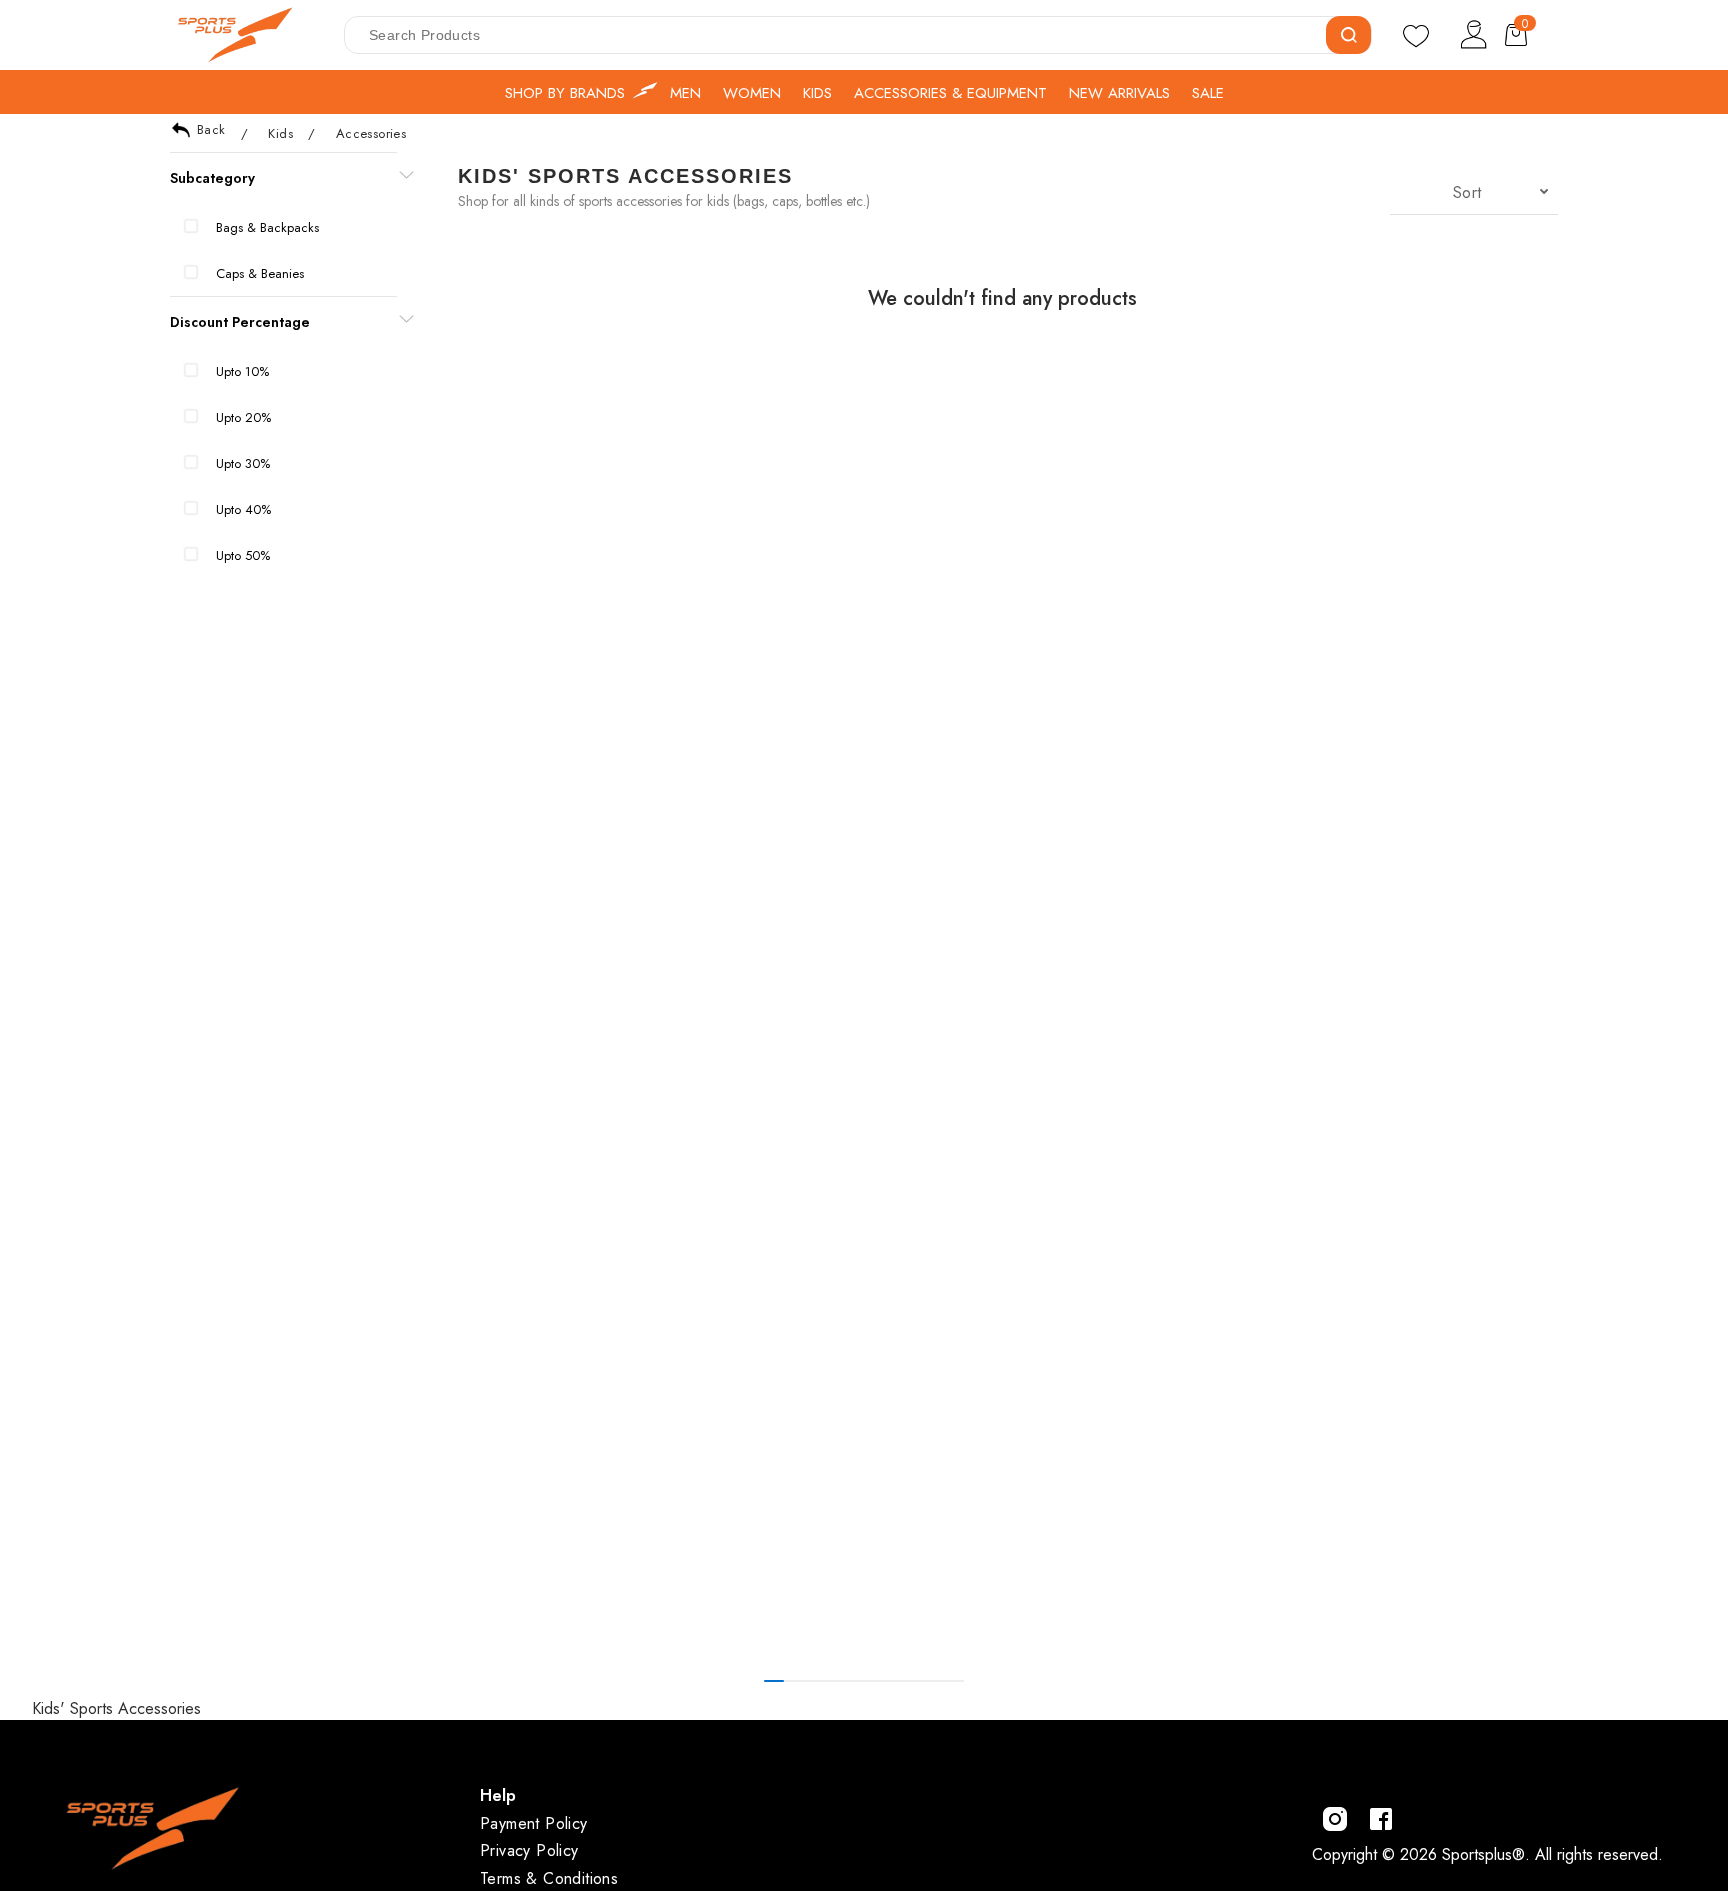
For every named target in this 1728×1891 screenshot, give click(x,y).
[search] (1348, 35)
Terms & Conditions (549, 1878)
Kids (280, 133)
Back (211, 129)
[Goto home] (245, 35)
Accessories (371, 133)
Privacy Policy (529, 1850)
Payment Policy (534, 1823)
